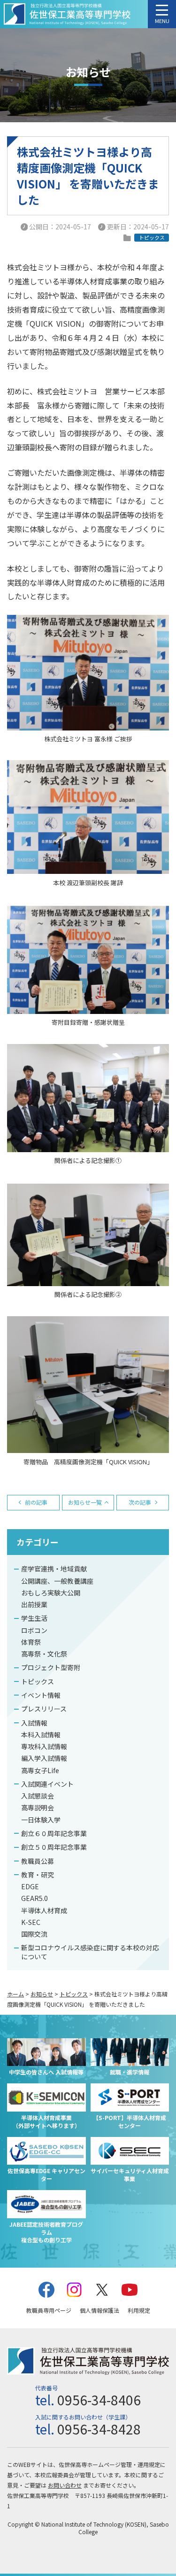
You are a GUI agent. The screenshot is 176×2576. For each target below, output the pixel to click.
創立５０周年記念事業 (54, 1847)
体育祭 (31, 1642)
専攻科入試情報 (44, 1746)
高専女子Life (40, 1770)
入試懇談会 (38, 1796)
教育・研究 (38, 1875)
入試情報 (34, 1723)
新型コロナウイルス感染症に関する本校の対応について (90, 1952)
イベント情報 (41, 1695)
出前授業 (34, 1604)
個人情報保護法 (99, 2310)
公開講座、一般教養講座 (57, 1581)
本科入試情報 (41, 1735)
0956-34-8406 (99, 2400)
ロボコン (34, 1630)
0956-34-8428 (99, 2429)
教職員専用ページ (49, 2310)
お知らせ (42, 1994)
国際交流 (34, 1934)
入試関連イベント (47, 1784)
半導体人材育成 (44, 1910)
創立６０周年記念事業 (54, 1833)
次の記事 (140, 1502)
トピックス (38, 1681)
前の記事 (36, 1502)
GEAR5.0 (34, 1898)
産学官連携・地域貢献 (54, 1569)
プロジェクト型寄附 (51, 1667)
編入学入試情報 (44, 1758)
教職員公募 (38, 1861)
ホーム (15, 1994)
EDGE (30, 1886)
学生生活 (34, 1618)
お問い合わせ (65, 2485)
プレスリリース (44, 1709)
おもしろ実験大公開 (51, 1593)
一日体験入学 (41, 1820)
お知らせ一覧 (85, 1502)
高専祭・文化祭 (44, 1654)
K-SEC (31, 1922)
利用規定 (139, 2310)
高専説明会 (38, 1807)
